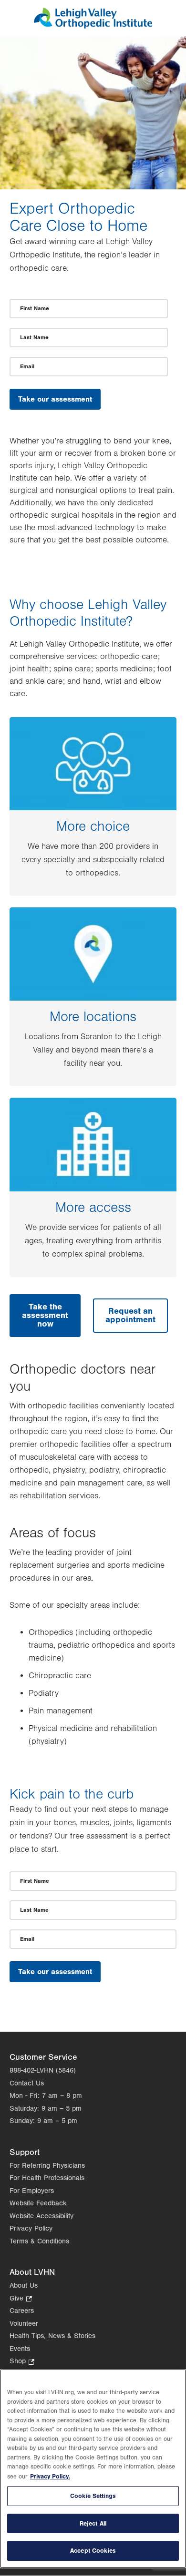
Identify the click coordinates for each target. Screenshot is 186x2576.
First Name (35, 308)
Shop (22, 2362)
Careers (22, 2311)
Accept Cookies (93, 2551)
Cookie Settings (93, 2496)
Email (27, 366)
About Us (24, 2286)
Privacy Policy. (50, 2476)
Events (20, 2349)
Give (21, 2299)
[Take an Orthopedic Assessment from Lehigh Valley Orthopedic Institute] (93, 26)
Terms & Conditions (39, 2241)
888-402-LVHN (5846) (43, 2070)
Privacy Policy (31, 2228)
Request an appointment (130, 1315)
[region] (93, 2469)
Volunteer (24, 2324)
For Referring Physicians (47, 2166)
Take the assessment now (45, 1315)
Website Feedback (38, 2203)
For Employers (32, 2191)
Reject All (93, 2523)
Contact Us (27, 2083)
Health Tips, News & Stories (52, 2336)
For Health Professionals (47, 2178)
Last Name (34, 337)
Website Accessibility (41, 2216)
